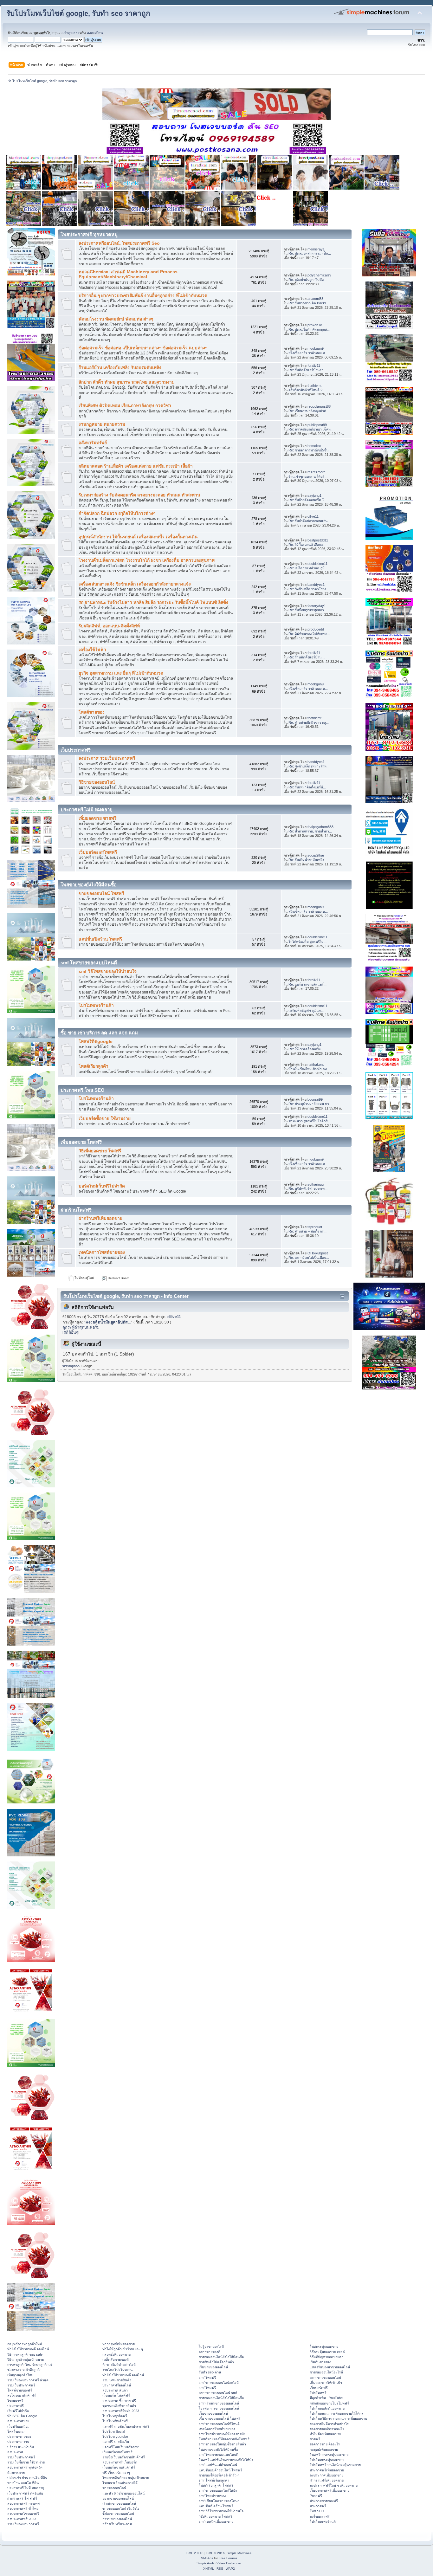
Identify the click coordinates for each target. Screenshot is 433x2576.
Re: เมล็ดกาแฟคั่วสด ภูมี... (308, 568)
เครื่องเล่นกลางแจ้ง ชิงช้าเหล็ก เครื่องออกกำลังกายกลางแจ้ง (135, 584)
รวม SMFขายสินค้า (117, 2380)
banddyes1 (316, 585)
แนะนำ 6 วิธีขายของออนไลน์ (123, 2493)
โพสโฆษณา (16, 2431)
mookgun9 (316, 348)
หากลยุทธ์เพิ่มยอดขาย (119, 2344)
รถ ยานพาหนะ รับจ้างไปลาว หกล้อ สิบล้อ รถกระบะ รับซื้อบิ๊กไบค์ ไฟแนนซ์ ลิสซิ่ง (153, 602)
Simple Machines (239, 2553)
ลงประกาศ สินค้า (115, 2390)
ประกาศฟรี (16, 2406)
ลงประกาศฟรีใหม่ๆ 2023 (121, 2411)
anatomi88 (315, 299)
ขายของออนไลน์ (114, 2488)
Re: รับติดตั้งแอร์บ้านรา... (307, 370)
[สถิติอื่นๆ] (71, 1332)
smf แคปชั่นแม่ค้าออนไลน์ (218, 2465)
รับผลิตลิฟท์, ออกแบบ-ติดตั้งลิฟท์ (109, 626)
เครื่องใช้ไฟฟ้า (92, 650)
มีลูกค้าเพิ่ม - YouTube (326, 2398)
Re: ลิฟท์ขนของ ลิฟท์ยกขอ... (309, 634)
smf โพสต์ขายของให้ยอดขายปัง (222, 2434)
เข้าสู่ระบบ (71, 33)
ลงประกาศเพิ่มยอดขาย (326, 2475)
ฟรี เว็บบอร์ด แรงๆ (116, 2473)
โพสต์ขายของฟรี (20, 2390)
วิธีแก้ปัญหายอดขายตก (326, 2357)
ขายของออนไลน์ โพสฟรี (101, 893)
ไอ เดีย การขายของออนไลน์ (219, 2408)
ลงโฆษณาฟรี (320, 2516)
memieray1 (316, 249)
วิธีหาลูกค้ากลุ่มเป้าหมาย (26, 2359)
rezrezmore (317, 472)
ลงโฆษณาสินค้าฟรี (22, 2395)
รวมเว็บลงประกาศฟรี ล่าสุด (28, 2380)
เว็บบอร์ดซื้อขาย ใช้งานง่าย (105, 1119)
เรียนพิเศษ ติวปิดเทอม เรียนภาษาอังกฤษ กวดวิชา (125, 406)
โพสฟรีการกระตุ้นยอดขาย (329, 2455)
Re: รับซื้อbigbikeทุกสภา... (308, 610)
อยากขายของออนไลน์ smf (218, 2393)
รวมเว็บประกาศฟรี (21, 2385)
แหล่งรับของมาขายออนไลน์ (330, 2367)
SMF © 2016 (216, 2553)
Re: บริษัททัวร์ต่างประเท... (308, 1188)
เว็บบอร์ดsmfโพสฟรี (98, 852)
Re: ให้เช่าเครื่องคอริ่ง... (306, 1049)
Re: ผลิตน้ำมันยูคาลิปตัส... (307, 280)
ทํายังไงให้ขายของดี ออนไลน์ (28, 2349)
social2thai (316, 855)
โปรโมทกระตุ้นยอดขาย (327, 2460)
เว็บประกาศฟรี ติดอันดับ (25, 2493)
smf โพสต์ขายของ (212, 2496)
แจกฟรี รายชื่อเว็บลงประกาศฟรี (126, 2426)
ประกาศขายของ (19, 2437)
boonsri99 (315, 1099)
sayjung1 (314, 495)
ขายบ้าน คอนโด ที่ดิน (23, 2483)
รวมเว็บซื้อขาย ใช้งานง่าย (26, 2462)
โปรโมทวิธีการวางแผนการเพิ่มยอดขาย (338, 2418)
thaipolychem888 (320, 827)
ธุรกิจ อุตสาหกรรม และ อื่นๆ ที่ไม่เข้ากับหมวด (121, 673)
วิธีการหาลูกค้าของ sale (25, 2354)
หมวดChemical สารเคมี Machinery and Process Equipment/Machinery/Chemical (128, 274)
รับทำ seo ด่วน (210, 2372)
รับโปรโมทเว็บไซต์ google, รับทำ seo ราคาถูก (78, 13)
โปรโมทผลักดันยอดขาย (327, 2408)
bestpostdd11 (318, 540)
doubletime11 (317, 564)
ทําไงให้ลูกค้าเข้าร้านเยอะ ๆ (123, 2349)
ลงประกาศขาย (18, 2421)
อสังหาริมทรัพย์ (93, 443)
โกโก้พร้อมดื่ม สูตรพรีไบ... (307, 942)
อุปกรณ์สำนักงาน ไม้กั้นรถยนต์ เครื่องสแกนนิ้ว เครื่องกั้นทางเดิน (138, 537)
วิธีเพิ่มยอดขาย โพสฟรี (100, 1151)
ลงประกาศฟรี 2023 (22, 2519)
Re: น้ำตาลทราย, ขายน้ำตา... (310, 831)
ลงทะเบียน (95, 33)
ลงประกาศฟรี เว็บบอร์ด (120, 2462)
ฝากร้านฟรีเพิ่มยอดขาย (100, 1218)
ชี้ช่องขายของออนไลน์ (118, 2514)
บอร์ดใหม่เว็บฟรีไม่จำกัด (102, 1186)
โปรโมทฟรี (318, 2393)
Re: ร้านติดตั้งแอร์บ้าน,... (307, 657)
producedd (316, 629)
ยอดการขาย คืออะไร (325, 2444)
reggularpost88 (319, 406)
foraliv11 (314, 366)
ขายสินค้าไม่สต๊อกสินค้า (216, 2362)
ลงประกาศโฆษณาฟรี (23, 2514)
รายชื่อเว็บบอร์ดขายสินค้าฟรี (124, 2457)
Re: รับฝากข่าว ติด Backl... (308, 303)
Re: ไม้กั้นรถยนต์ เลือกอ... (307, 545)
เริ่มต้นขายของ (320, 2362)
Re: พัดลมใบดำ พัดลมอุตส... (309, 329)
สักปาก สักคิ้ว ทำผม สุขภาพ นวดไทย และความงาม (127, 382)
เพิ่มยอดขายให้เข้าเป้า (326, 2383)
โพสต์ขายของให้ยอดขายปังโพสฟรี (224, 2439)
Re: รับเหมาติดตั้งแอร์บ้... (307, 787)
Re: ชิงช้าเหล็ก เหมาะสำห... (309, 766)
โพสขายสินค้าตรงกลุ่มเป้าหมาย (126, 2478)
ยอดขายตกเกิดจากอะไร (327, 2429)
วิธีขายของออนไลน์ (97, 782)
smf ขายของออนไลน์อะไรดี (219, 2383)
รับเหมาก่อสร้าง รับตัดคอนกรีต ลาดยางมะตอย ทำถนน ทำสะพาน (139, 495)
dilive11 (313, 516)
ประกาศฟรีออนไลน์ (117, 2385)
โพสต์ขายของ (92, 712)
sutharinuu (316, 1184)
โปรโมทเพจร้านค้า (96, 1005)
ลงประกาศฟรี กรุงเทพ (23, 2503)
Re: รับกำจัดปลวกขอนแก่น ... (310, 521)
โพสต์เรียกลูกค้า (94, 1066)
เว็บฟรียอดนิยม (18, 2426)
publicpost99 (317, 425)
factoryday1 (317, 606)
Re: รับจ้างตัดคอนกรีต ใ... (307, 500)
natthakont (316, 1065)
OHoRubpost (318, 1253)
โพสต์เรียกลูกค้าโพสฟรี (216, 2485)
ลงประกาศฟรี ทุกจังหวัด (25, 2467)
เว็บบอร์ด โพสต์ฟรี (116, 2395)
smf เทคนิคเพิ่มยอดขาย (216, 2521)
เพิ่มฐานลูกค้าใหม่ (20, 2375)
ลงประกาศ (15, 2452)
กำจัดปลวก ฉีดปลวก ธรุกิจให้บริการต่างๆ (117, 513)
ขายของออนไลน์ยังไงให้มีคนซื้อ (221, 2357)
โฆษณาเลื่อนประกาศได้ (120, 2483)
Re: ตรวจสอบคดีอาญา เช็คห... (311, 429)
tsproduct (315, 1227)
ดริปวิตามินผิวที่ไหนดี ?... (307, 390)
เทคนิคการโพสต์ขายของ (102, 1252)
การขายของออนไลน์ (117, 2519)
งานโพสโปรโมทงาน (117, 2370)
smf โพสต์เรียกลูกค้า (214, 2480)
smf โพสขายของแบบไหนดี (219, 2455)
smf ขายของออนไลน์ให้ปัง (218, 2490)
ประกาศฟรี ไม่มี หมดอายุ (26, 2488)
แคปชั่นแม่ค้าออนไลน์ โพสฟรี (220, 2470)
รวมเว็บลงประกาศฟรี (23, 2524)
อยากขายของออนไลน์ (118, 2498)
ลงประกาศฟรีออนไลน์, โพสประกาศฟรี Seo (119, 243)
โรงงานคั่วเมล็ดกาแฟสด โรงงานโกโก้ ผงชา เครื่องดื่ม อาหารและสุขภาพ (147, 560)
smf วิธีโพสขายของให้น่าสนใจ (108, 971)
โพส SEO (317, 2511)
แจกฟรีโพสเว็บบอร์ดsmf (120, 2447)
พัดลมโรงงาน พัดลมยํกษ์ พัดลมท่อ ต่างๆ (116, 319)
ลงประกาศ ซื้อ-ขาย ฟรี (119, 2401)
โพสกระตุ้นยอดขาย (324, 2346)
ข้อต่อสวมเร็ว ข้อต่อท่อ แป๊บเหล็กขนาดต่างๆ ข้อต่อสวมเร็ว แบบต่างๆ (143, 348)
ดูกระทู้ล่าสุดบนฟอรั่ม (81, 1327)
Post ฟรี (316, 2496)
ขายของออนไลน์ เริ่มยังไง (121, 2508)
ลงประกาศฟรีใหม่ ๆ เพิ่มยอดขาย (334, 2485)
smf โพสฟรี (207, 2378)
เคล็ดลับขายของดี (116, 2359)
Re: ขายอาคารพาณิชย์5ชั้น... (310, 450)
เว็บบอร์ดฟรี (319, 2388)
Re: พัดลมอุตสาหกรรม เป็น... (310, 253)
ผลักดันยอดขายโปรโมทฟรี (329, 2403)
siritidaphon (71, 1366)
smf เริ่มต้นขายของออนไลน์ (219, 2403)
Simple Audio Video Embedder (219, 2563)
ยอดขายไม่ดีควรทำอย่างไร (329, 2424)
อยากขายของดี (210, 2352)
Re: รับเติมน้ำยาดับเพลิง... (308, 860)
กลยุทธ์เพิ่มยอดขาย (116, 2354)
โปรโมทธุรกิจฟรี (115, 2416)
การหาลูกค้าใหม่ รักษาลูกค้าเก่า (30, 2365)
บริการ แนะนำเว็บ (21, 2447)
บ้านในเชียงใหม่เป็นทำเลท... (309, 1069)
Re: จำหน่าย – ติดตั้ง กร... (307, 1231)
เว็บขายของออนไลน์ (213, 2413)
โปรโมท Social (114, 2431)
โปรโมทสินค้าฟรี (115, 2421)
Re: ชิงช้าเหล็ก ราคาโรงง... (309, 589)
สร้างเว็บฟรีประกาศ (117, 2524)
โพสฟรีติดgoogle (96, 1042)
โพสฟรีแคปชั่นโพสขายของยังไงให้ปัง (226, 2460)
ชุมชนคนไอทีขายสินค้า (119, 2406)
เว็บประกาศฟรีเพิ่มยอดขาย (330, 2490)
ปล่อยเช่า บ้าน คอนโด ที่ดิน (27, 2478)
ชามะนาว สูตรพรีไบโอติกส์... (309, 1121)
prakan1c (315, 325)
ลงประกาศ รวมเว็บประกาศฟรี (107, 758)
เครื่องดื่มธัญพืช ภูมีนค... (306, 1010)
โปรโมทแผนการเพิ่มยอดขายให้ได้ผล (337, 2413)
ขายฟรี (315, 2439)
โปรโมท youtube (115, 2437)
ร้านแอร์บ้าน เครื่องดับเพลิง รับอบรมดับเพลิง (120, 368)
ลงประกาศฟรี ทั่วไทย (23, 2508)
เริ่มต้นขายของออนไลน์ (119, 2503)
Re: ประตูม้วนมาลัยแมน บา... (310, 1104)
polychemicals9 (319, 275)
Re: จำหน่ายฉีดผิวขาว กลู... (309, 722)
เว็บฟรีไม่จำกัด (18, 2411)
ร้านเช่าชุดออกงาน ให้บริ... (308, 476)
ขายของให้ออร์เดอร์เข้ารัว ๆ (219, 2475)
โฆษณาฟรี (15, 2401)
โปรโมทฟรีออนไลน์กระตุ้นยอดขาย (335, 2465)
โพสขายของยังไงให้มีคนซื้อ (218, 2450)
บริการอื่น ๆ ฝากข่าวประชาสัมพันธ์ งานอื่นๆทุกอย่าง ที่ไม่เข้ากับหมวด (143, 296)
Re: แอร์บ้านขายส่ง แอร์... (307, 984)
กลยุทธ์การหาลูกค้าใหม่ (25, 2344)
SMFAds (207, 2558)
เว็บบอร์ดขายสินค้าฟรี (119, 2467)
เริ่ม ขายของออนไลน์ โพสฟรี (220, 2418)
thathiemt (314, 385)
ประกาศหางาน (18, 2442)
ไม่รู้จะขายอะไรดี (211, 2346)
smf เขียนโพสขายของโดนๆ (219, 2501)
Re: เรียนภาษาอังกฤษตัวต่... (309, 411)
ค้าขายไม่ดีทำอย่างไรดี (119, 2365)
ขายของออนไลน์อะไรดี (326, 2372)
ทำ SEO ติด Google (22, 2416)
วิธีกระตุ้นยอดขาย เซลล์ (327, 2352)
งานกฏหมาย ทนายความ (102, 424)
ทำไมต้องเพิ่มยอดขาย (325, 2434)
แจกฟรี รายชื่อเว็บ (116, 2442)
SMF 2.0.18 (195, 2553)
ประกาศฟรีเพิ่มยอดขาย (327, 2470)
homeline (314, 446)
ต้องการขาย (16, 2473)
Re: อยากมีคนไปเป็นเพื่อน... (309, 1258)
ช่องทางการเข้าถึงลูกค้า (24, 2370)
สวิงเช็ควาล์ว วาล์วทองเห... (308, 353)
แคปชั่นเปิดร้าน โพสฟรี (100, 939)
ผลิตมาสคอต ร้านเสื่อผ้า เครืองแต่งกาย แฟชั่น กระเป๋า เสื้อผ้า (136, 466)
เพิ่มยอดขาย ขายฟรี (97, 818)
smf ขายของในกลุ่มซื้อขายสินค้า (222, 2444)
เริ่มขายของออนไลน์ (213, 2367)
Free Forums (228, 2558)
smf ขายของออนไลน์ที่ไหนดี (219, 2424)
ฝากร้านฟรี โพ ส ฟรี (22, 2498)
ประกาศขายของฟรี (324, 2501)
